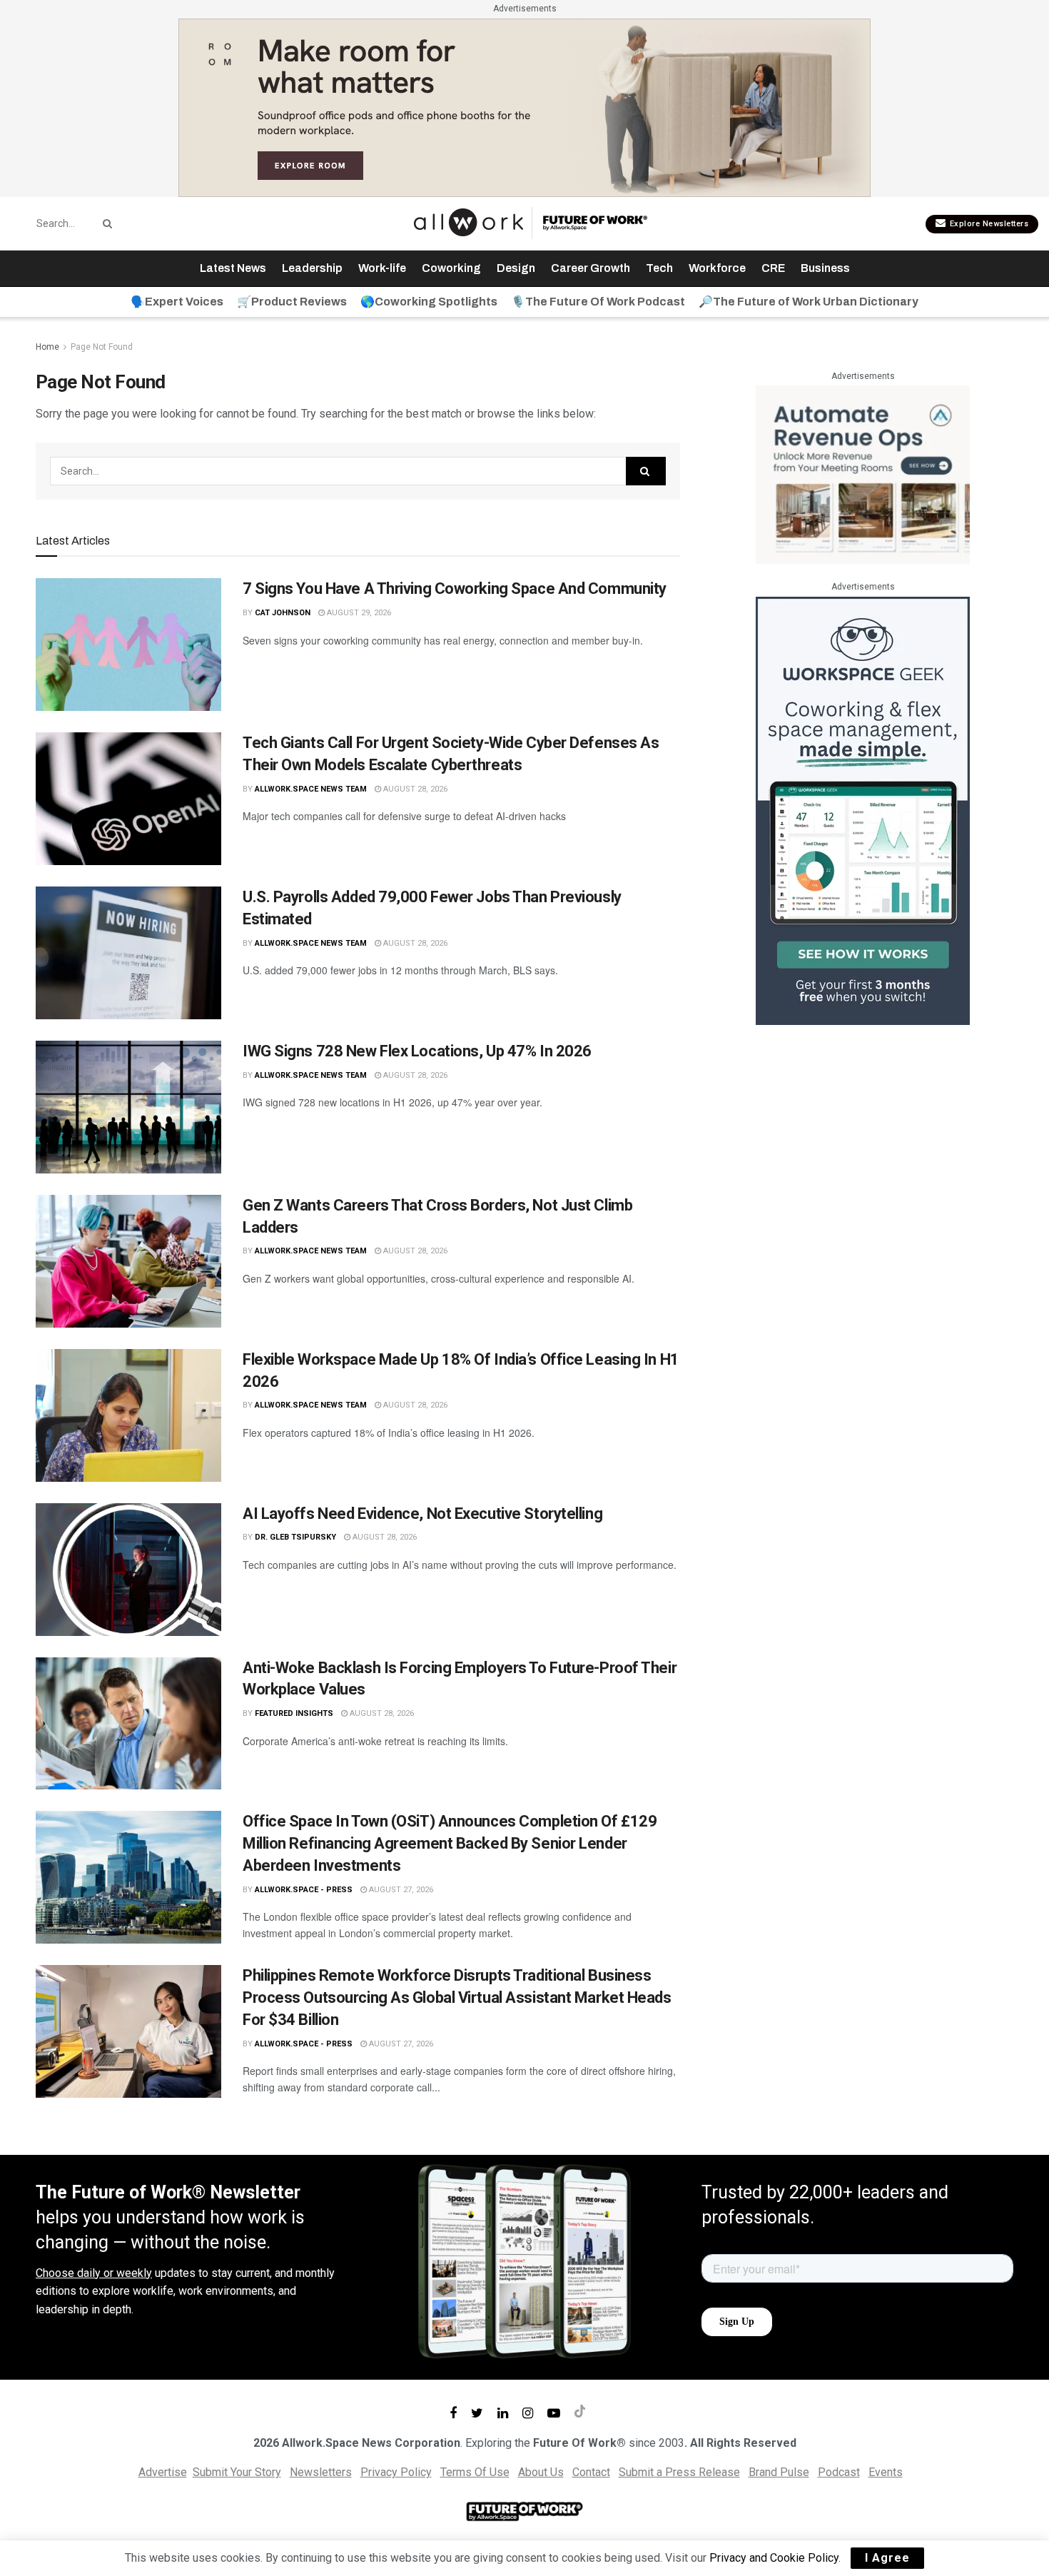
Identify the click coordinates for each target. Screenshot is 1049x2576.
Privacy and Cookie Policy (774, 2558)
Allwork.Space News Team (311, 789)
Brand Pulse (779, 2472)
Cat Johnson (283, 613)
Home (47, 347)
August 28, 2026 (414, 789)
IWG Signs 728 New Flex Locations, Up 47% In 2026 (417, 1051)
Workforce (717, 268)
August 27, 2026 (400, 1890)
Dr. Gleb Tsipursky (295, 1537)
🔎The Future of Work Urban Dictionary (809, 302)
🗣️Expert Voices (177, 302)
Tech (659, 268)
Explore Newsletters (988, 224)
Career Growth (591, 268)
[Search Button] (105, 223)
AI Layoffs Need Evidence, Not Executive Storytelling (422, 1514)
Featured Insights (294, 1713)
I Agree (887, 2558)
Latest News (233, 268)
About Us (541, 2472)
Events (886, 2472)
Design (516, 268)
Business (825, 268)
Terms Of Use (475, 2472)
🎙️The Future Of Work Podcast (598, 302)
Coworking (451, 268)
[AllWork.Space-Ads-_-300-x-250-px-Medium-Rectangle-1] (863, 474)
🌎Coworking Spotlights (429, 302)
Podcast (839, 2472)
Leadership (312, 268)
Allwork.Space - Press (304, 1890)
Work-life (382, 268)
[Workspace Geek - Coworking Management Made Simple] (863, 810)
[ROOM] (524, 107)
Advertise (163, 2472)
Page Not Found (102, 347)
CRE (773, 268)
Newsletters (321, 2472)
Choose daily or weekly (94, 2273)
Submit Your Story (237, 2472)
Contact (591, 2472)
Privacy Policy (396, 2472)
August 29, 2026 (358, 613)
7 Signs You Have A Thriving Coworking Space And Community (455, 589)
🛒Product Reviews (292, 302)
